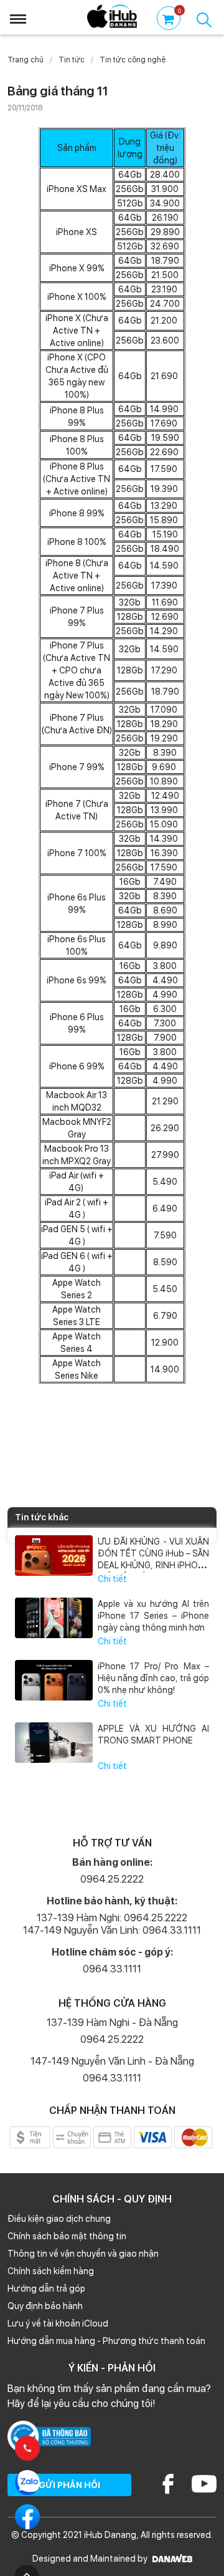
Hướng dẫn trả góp (46, 2289)
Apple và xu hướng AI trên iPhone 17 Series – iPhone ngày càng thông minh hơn (153, 1616)
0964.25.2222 (112, 1879)
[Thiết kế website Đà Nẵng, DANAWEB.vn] (171, 2559)
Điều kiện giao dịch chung (59, 2219)
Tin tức (72, 60)
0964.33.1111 (112, 1969)
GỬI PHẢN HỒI (69, 2485)
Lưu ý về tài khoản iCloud (58, 2323)
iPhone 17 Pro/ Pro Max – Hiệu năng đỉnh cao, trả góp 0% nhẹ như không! (153, 1678)
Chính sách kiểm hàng (51, 2271)
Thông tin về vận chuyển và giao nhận (83, 2254)
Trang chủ (26, 60)
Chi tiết (112, 1579)
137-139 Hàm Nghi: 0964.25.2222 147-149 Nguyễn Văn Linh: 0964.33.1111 (112, 1924)
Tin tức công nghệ (133, 60)
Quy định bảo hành (45, 2306)
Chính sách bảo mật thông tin (67, 2236)
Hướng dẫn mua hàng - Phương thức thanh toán (106, 2341)
